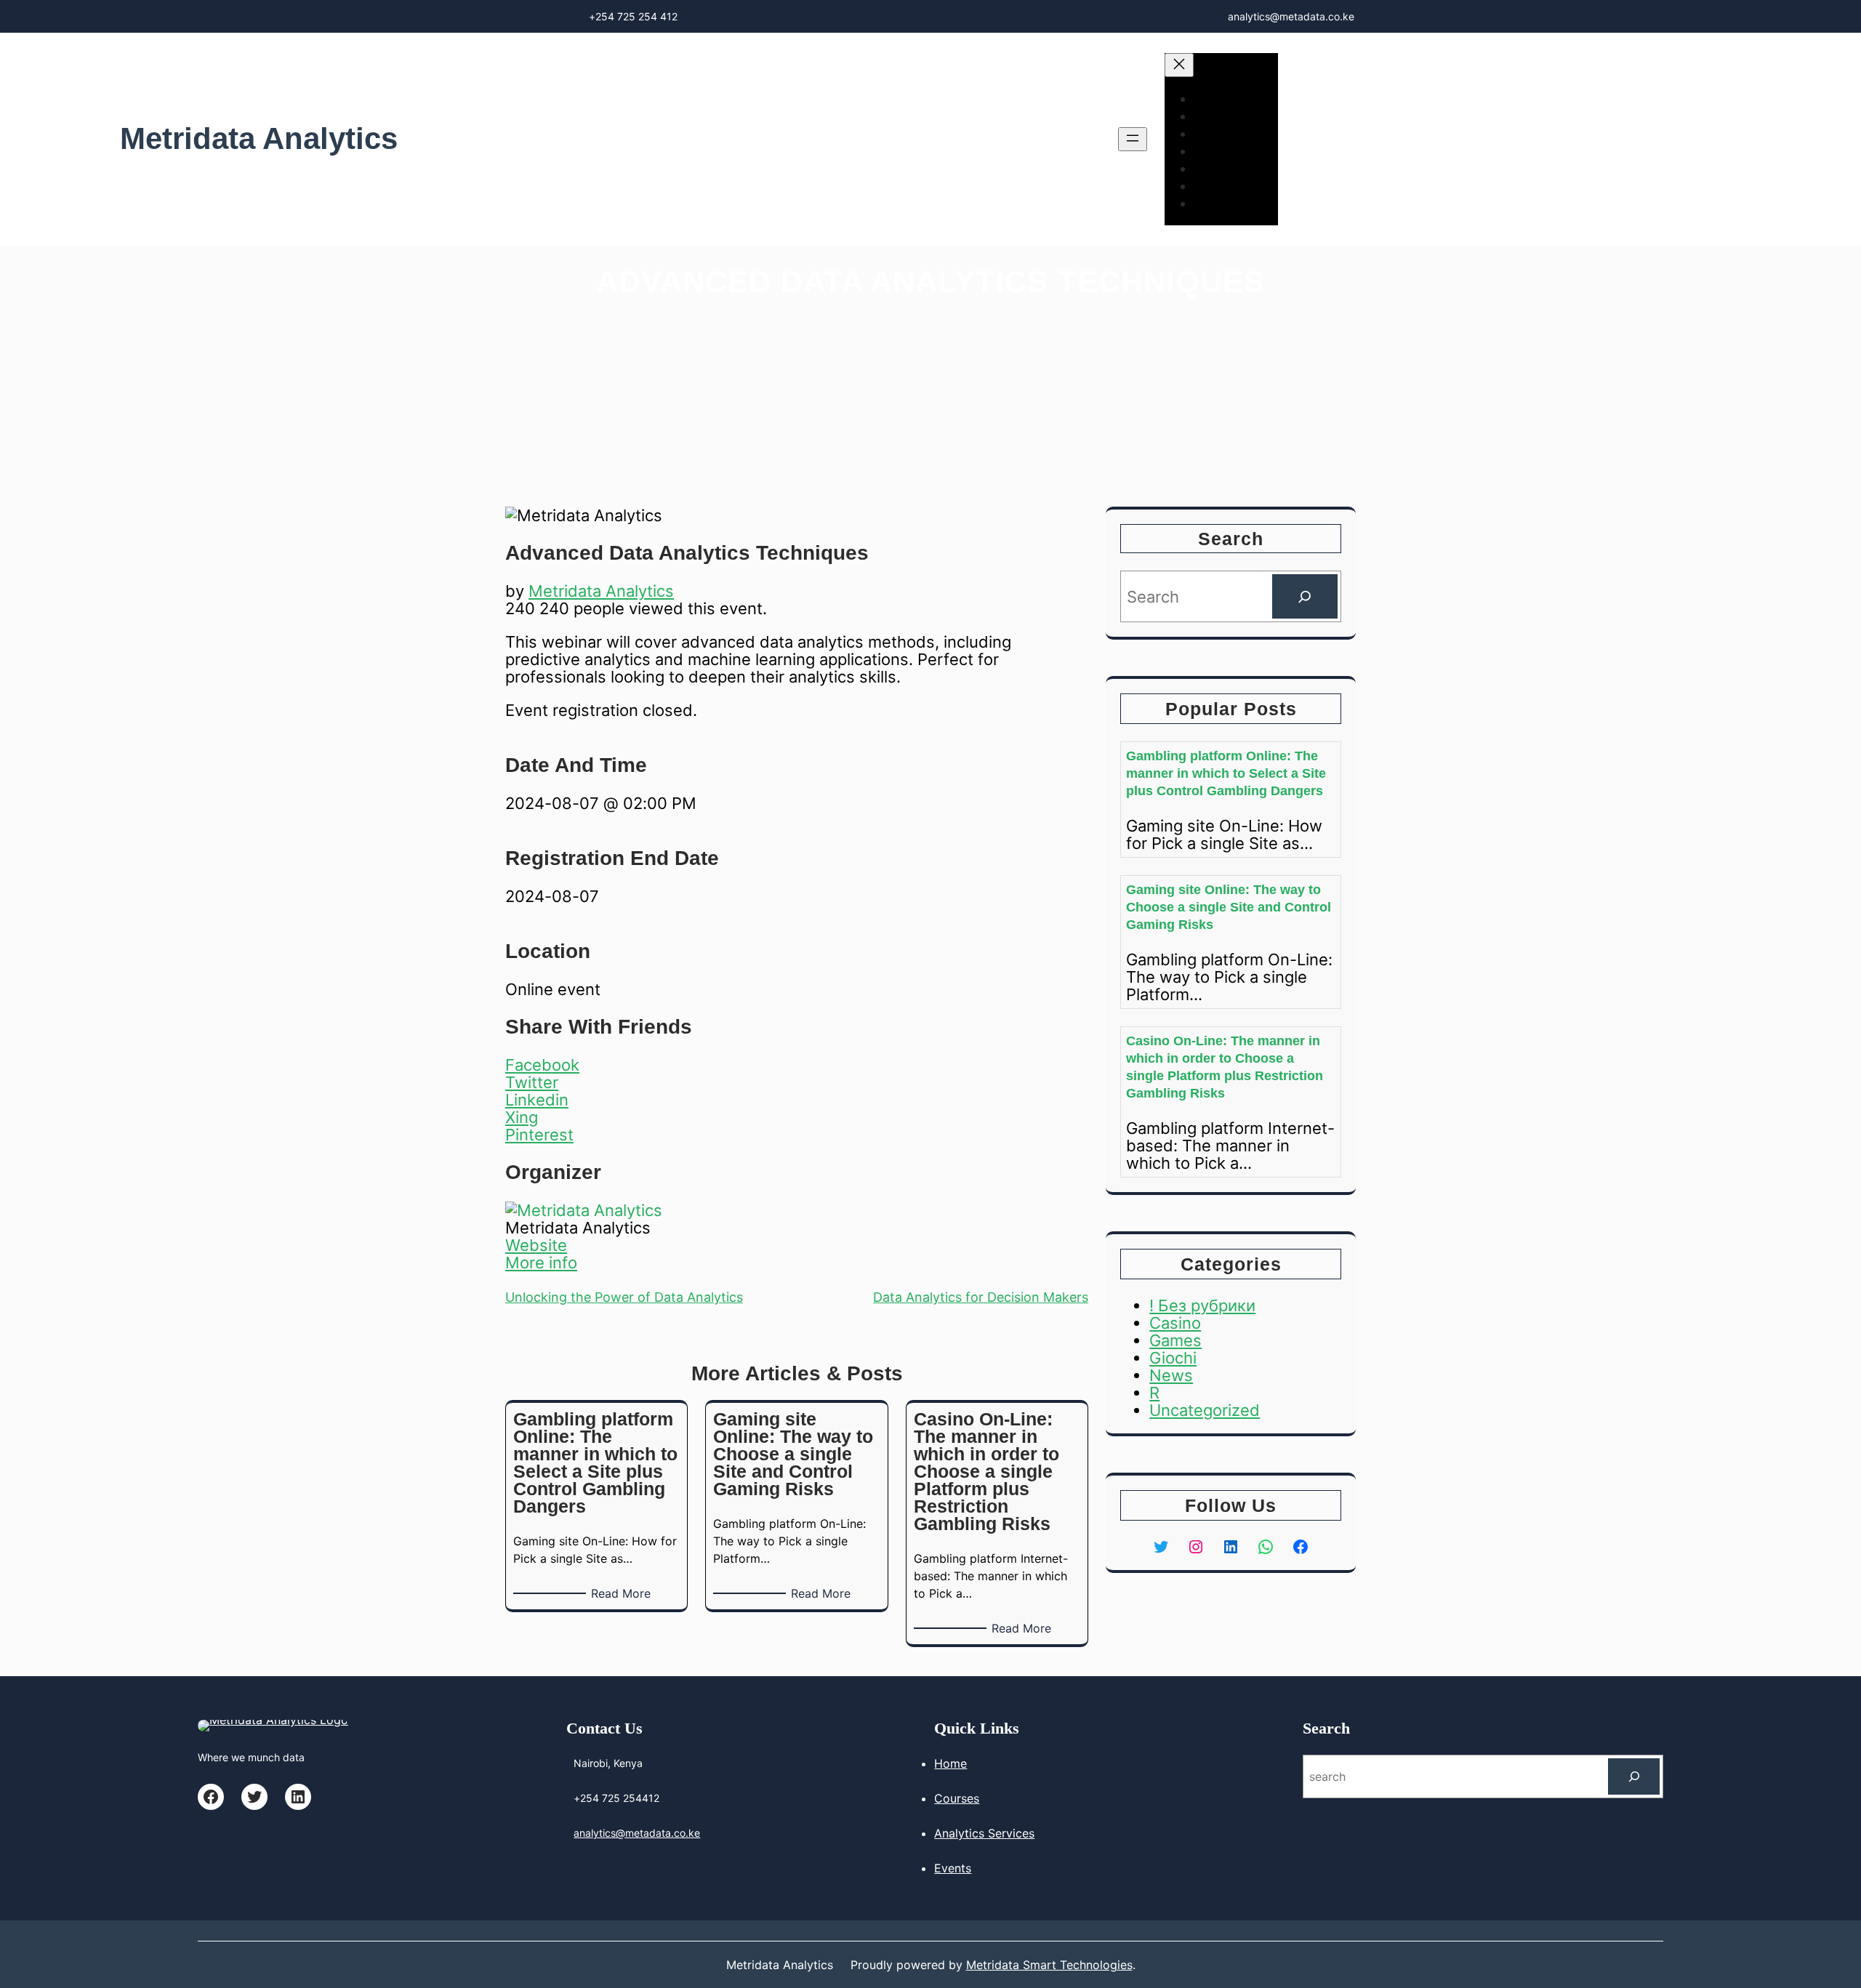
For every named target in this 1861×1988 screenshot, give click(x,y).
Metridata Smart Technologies (1049, 1965)
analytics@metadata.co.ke (637, 1833)
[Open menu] (1133, 139)
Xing (522, 1117)
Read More (623, 1594)
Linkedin (537, 1100)
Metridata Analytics (259, 138)
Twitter (532, 1082)
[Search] (1305, 596)
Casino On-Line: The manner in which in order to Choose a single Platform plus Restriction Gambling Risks (1225, 1067)
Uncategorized (1205, 1410)
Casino (1175, 1323)
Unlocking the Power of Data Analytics (624, 1297)
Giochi (1173, 1358)
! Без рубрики (1202, 1305)
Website (536, 1245)
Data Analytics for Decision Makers (981, 1297)
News (1171, 1375)
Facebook (542, 1065)
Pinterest (539, 1135)
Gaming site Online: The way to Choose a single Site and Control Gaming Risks (1229, 907)
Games (1175, 1340)
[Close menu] (1179, 65)
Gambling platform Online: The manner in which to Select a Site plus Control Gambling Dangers (1226, 773)
